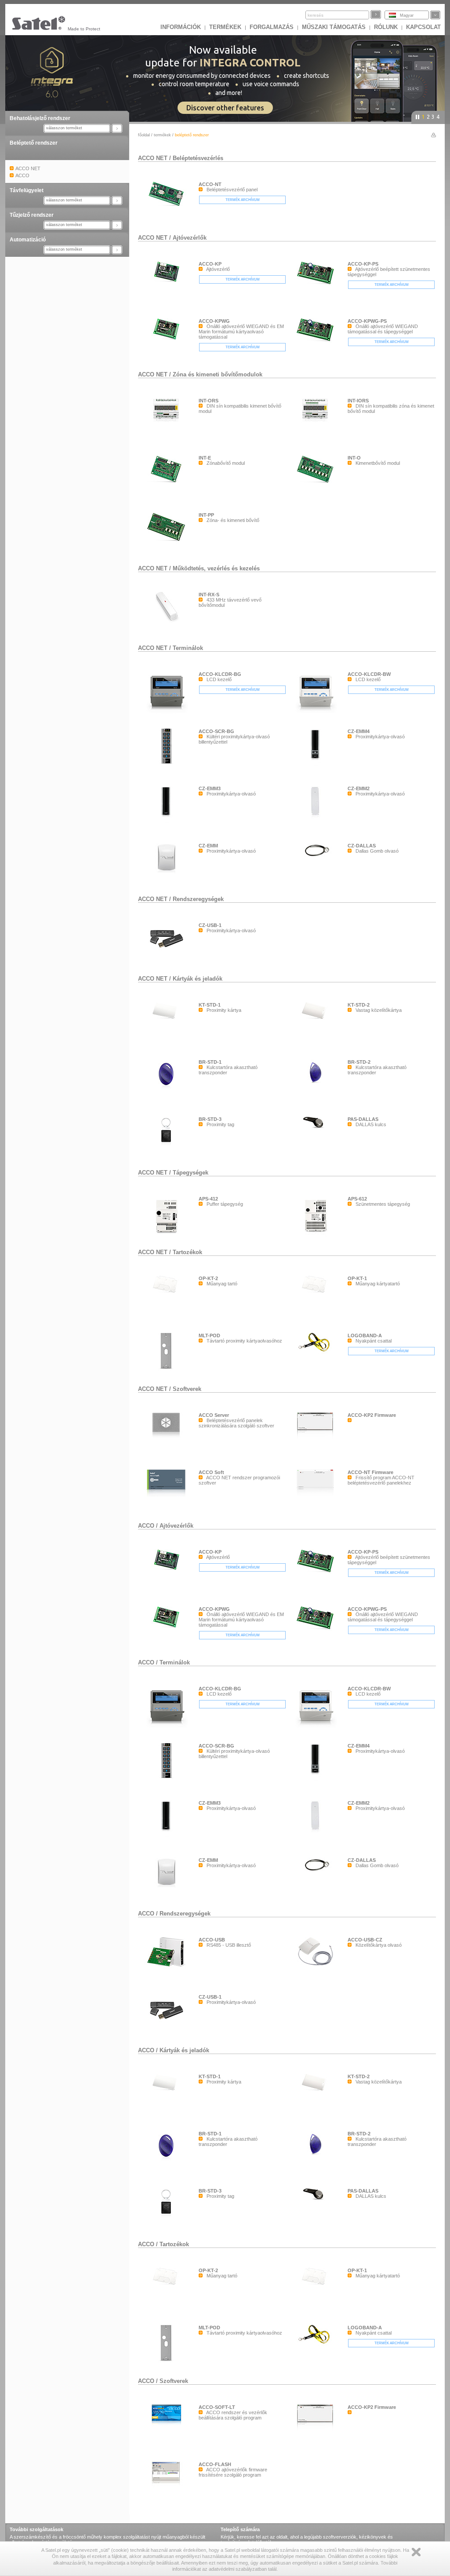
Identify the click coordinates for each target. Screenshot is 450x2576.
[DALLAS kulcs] (317, 1130)
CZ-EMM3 (210, 788)
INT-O (354, 458)
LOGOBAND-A (365, 1335)
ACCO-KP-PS (363, 264)
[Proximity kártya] (168, 1021)
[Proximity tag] (168, 1155)
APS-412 (208, 1199)
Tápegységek (191, 1173)
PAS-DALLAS (363, 1119)
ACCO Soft (211, 1472)
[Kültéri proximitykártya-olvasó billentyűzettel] (168, 766)
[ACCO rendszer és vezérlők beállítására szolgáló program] (168, 2427)
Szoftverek (187, 1389)
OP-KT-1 (357, 1278)
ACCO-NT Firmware (370, 1472)
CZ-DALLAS (362, 846)
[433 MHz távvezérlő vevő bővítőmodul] (168, 623)
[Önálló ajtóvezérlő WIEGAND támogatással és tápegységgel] (317, 344)
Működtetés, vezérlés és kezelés (216, 568)
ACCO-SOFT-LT (217, 2407)
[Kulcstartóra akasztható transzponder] (168, 1098)
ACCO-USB (212, 1940)
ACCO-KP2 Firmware (372, 1415)
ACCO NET (153, 158)
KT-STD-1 (210, 1005)
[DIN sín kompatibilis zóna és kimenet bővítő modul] (317, 438)
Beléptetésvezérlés (198, 158)
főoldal (144, 135)
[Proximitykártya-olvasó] (317, 769)
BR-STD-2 (359, 1062)
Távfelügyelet (27, 190)
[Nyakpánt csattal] (317, 1354)
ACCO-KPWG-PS (367, 321)
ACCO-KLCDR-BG (220, 674)
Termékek (225, 27)
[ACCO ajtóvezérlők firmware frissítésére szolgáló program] (168, 2486)
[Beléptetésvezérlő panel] (168, 207)
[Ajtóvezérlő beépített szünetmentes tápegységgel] (317, 287)
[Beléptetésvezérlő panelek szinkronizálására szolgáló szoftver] (168, 1438)
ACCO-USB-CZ (365, 1940)
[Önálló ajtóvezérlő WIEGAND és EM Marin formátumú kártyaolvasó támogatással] (168, 342)
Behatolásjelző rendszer (40, 118)
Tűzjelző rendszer (32, 215)
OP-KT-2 (208, 1278)
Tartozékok (187, 1252)
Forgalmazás (272, 27)
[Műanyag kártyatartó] (317, 1294)
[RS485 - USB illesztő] (168, 1969)
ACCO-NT (210, 184)
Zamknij (416, 2552)
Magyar (407, 15)
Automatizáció (28, 240)
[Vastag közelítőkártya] (317, 1021)
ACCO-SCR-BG (216, 731)
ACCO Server (214, 1415)
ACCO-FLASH (215, 2464)
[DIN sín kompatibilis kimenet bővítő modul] (168, 438)
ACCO (146, 1526)
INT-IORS (358, 401)
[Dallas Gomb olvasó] (317, 883)
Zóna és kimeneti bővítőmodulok (218, 374)
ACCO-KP (210, 264)
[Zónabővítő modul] (168, 485)
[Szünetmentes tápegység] (317, 1235)
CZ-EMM (208, 846)
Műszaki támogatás (334, 27)
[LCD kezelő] (168, 712)
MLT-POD (209, 1335)
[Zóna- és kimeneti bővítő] (168, 543)
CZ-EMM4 (359, 731)
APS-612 (357, 1199)
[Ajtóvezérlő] (168, 285)
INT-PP (206, 515)
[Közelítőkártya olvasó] (317, 1967)
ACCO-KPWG (214, 321)
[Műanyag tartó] (168, 1294)
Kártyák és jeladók (198, 979)
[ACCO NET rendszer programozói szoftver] (168, 1495)
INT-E (205, 458)
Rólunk (386, 27)
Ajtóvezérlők (190, 238)
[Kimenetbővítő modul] (317, 484)
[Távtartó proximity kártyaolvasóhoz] (168, 1371)
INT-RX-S (209, 595)
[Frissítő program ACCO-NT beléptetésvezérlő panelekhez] (317, 1495)
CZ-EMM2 (359, 788)
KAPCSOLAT (423, 27)
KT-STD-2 (359, 1005)
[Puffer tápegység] (168, 1235)
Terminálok (188, 648)
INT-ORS (209, 401)
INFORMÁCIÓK (181, 27)
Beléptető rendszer (34, 143)
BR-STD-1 (210, 1062)
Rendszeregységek (198, 899)
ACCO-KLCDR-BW (369, 674)
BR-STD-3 (210, 1119)
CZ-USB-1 (210, 925)
